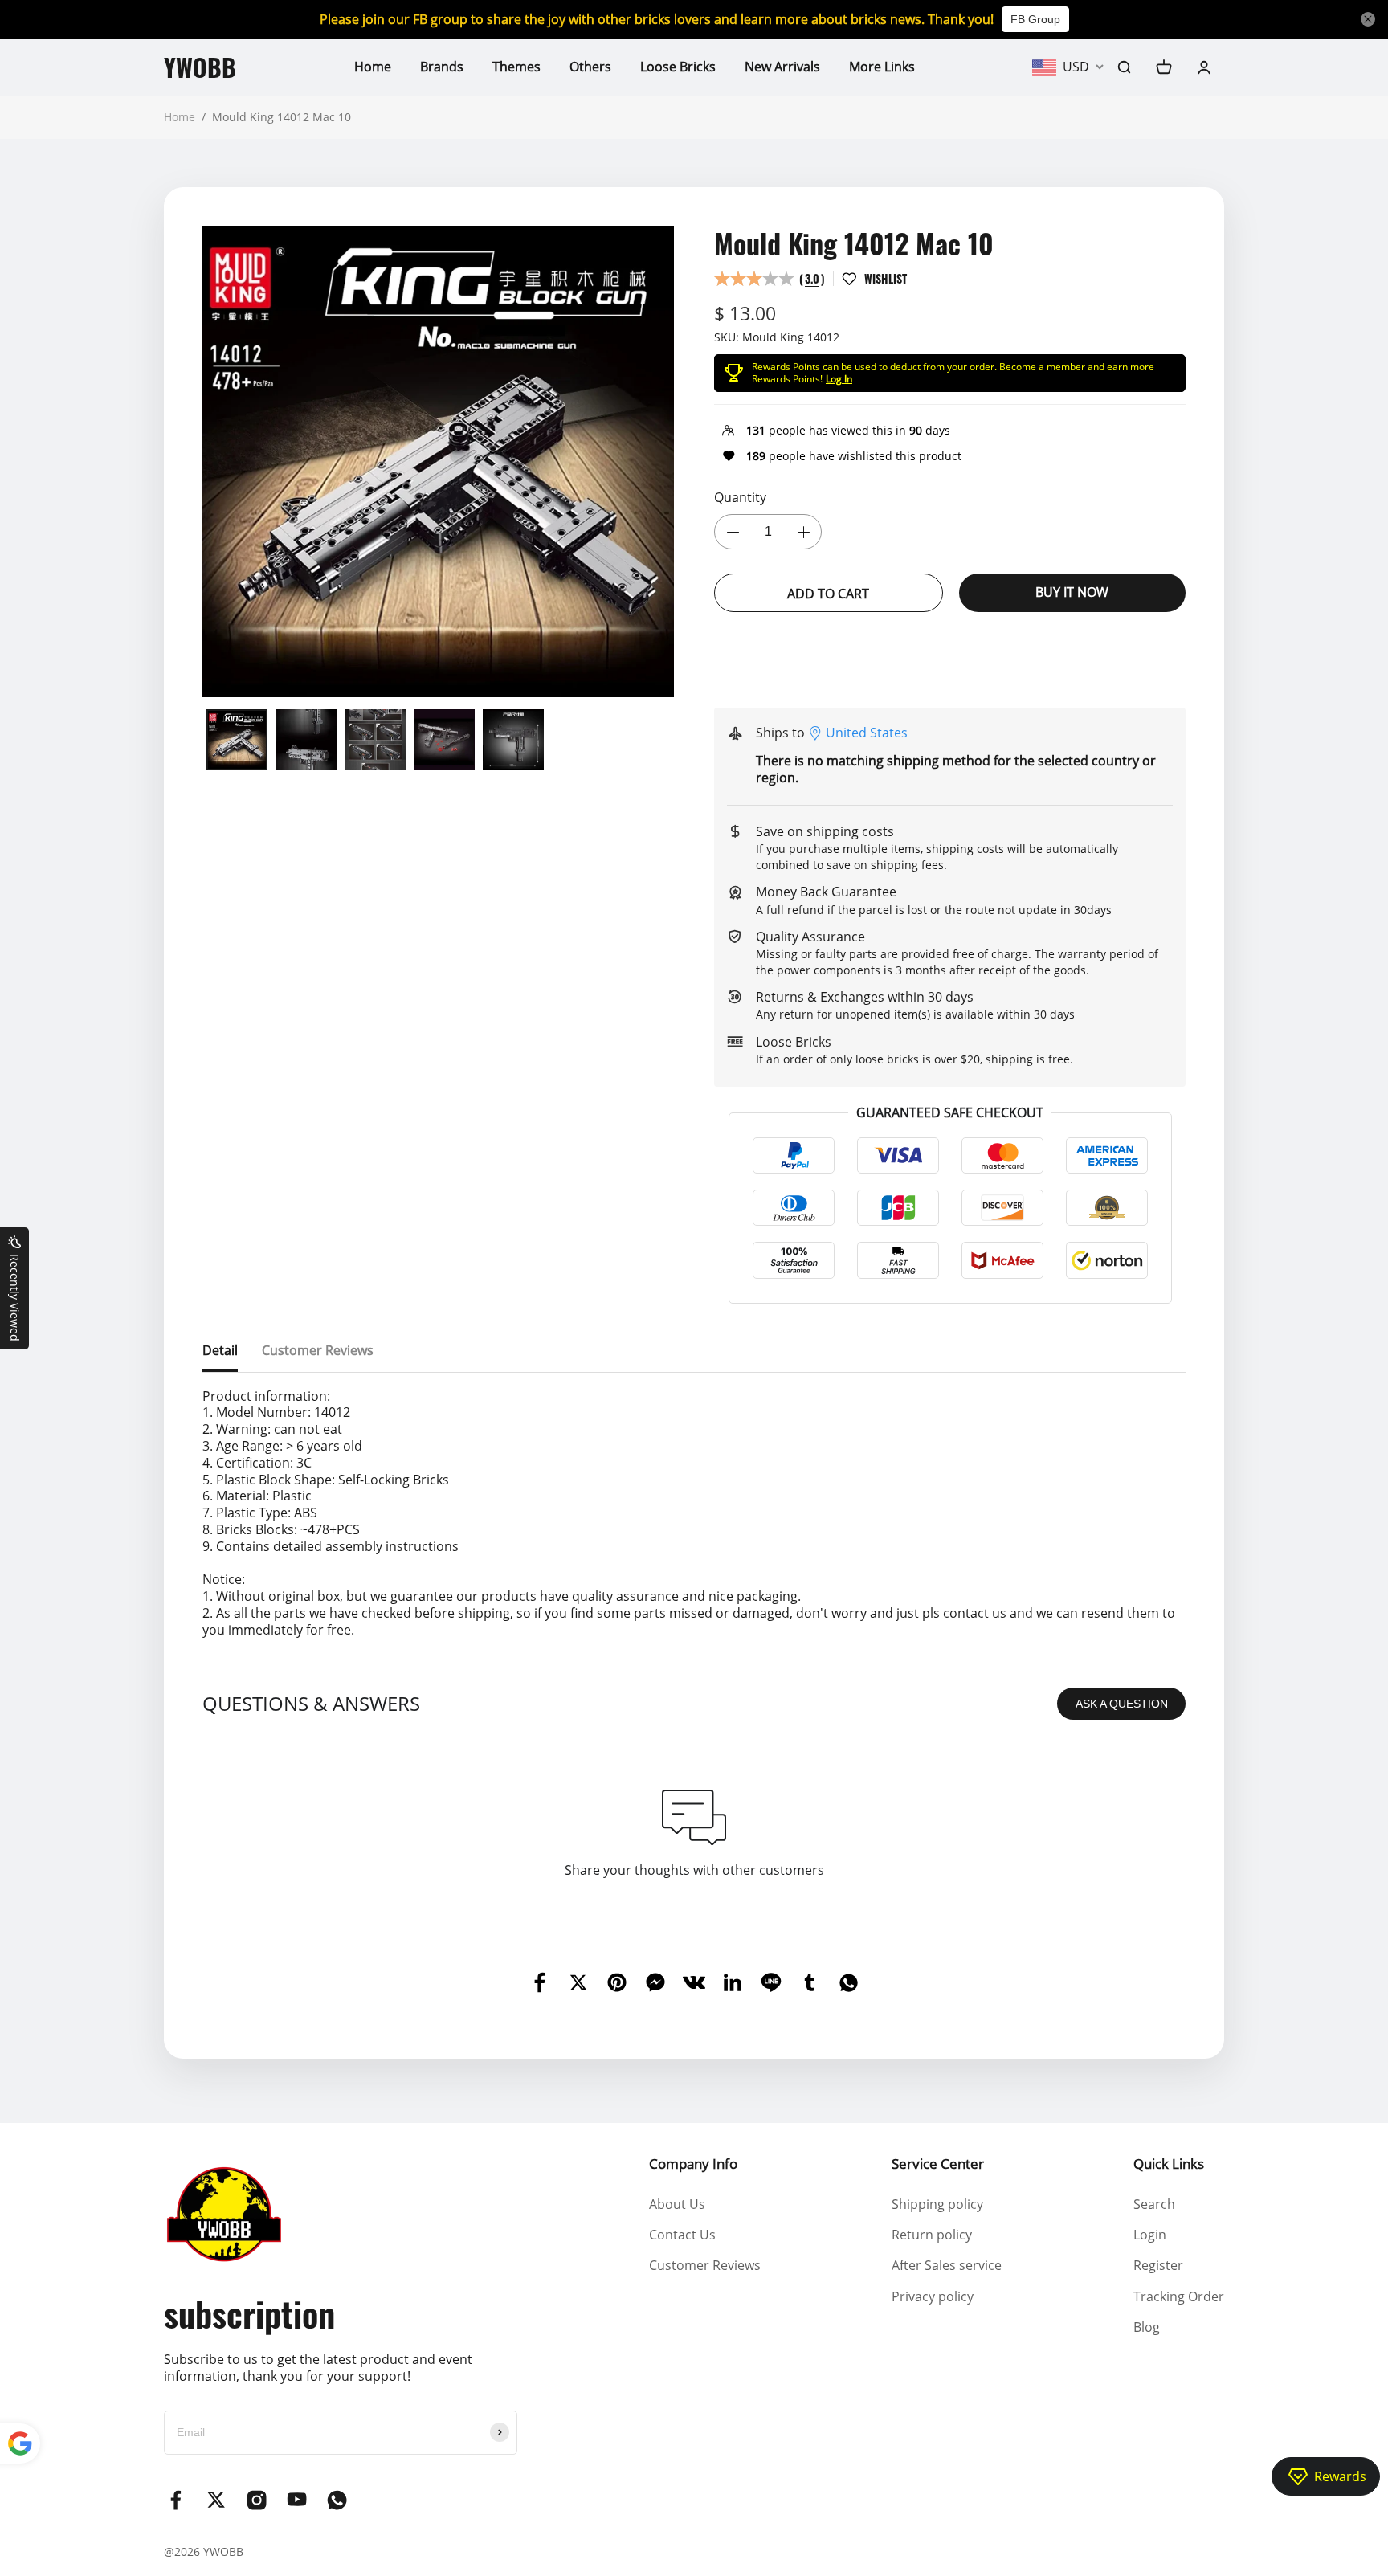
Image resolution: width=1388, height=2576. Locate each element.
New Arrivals (782, 67)
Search (1154, 2204)
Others (590, 67)
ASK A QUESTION (1122, 1704)
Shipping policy (937, 2204)
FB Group (1035, 19)
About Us (677, 2204)
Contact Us (682, 2235)
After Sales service (947, 2265)
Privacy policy (933, 2296)
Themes (516, 67)
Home (373, 67)
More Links (882, 67)
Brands (442, 67)
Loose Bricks (678, 67)
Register (1158, 2265)
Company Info (693, 2164)
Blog (1147, 2327)
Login (1150, 2235)
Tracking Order (1179, 2296)
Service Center (938, 2164)
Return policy (932, 2235)
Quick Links (1169, 2164)
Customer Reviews (705, 2265)
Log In (839, 379)
